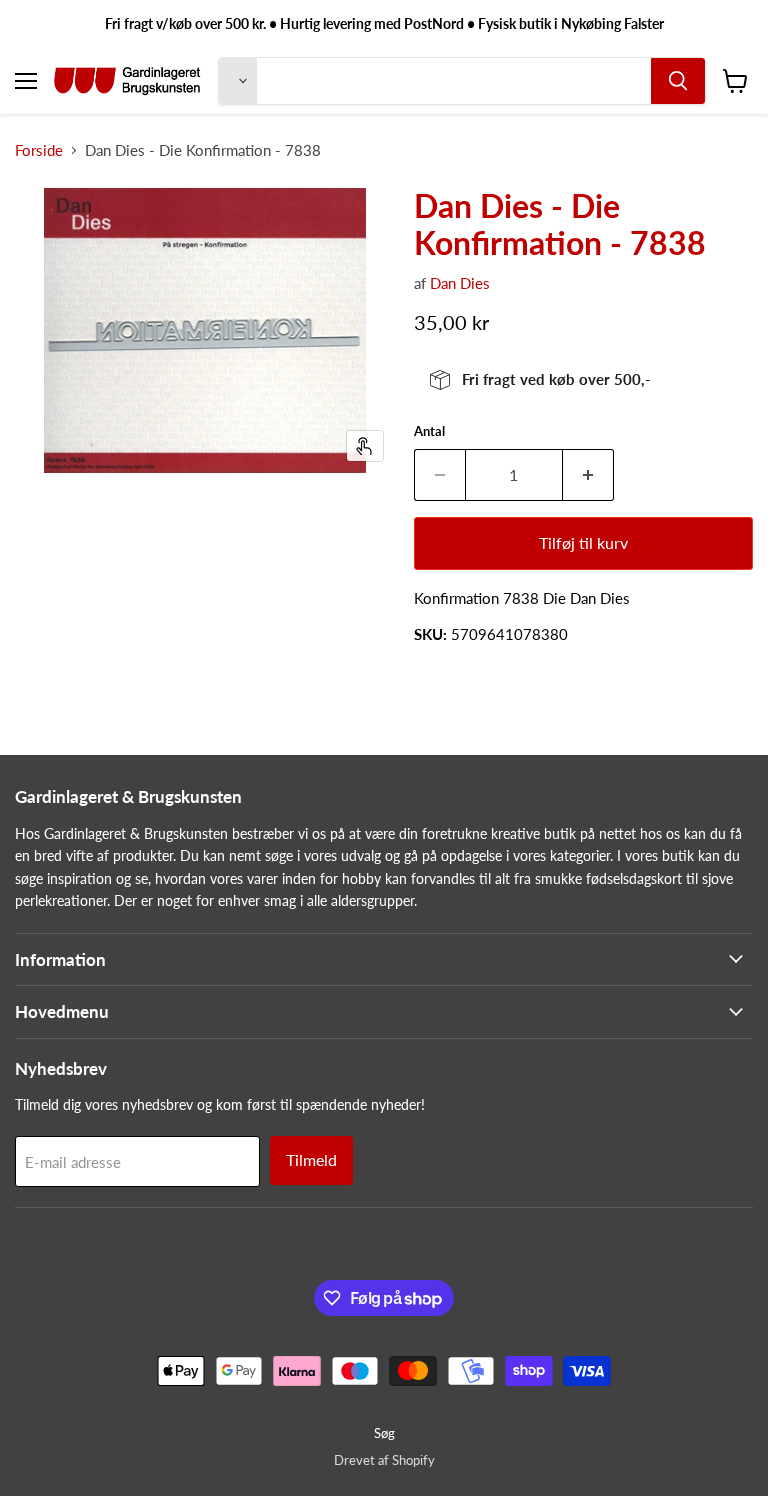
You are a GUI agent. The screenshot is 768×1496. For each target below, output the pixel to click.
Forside (39, 150)
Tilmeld (311, 1159)
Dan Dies (460, 283)
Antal (429, 431)
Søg (384, 1433)
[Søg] (678, 81)
